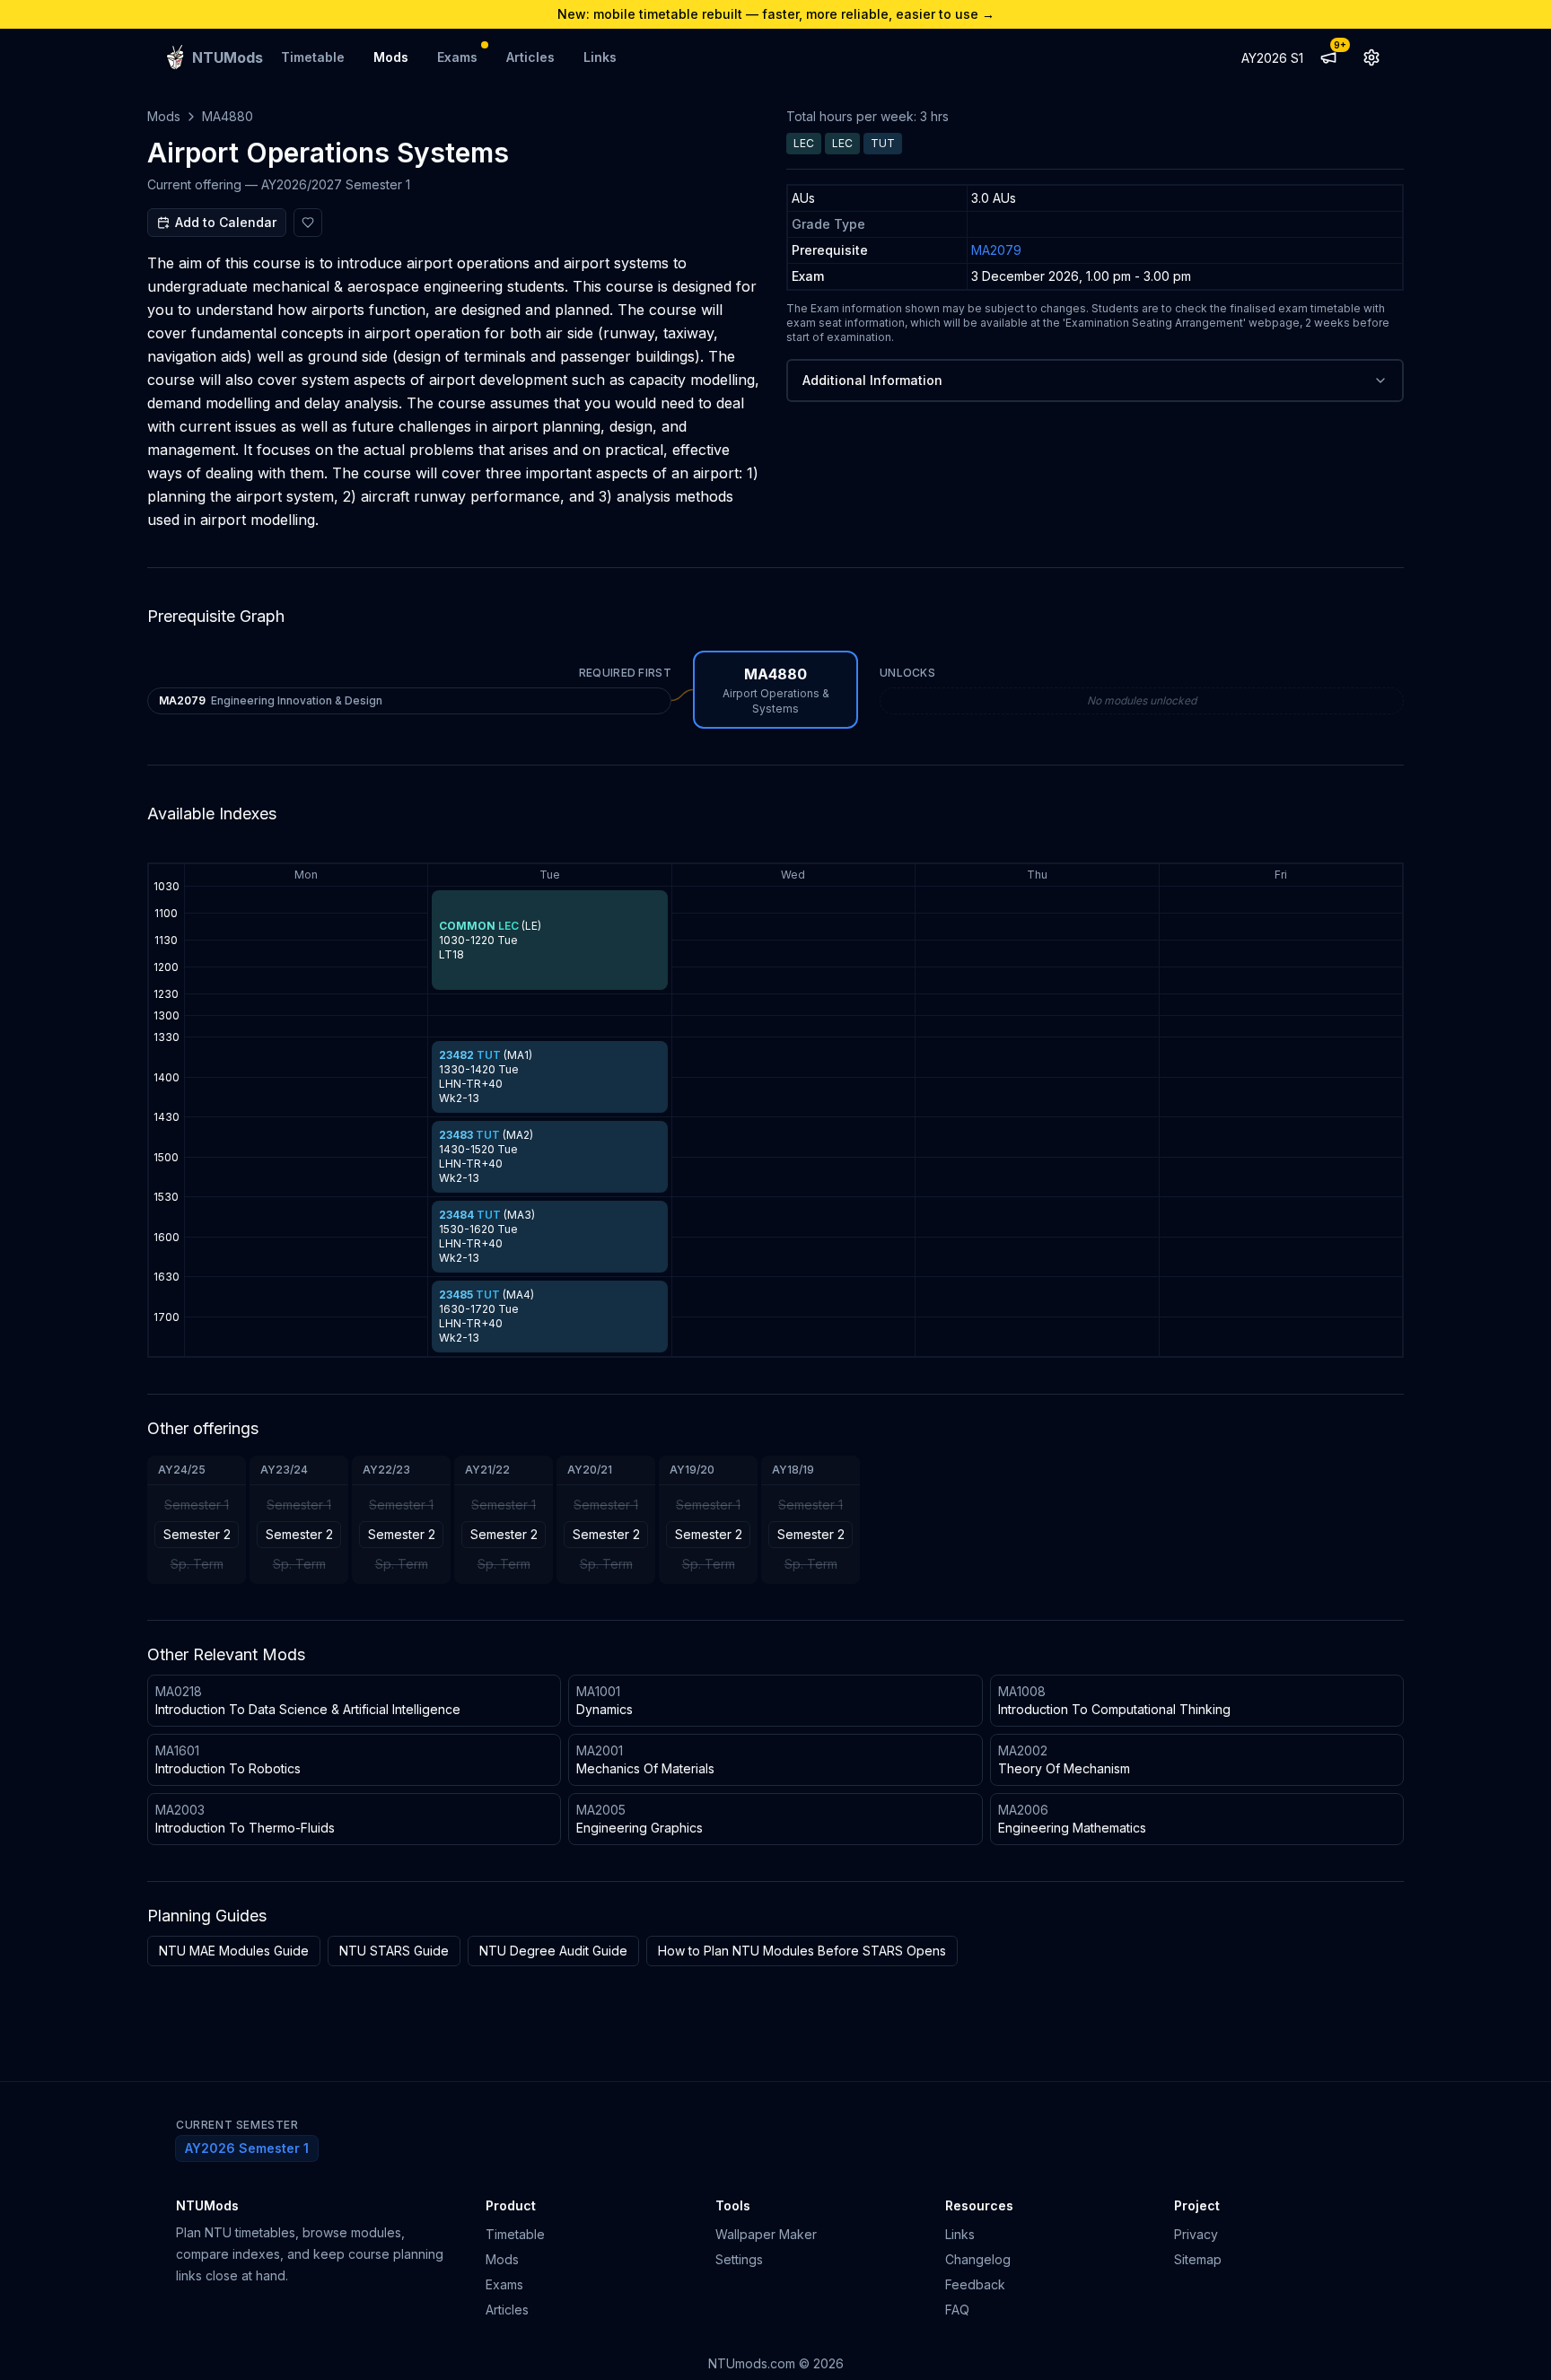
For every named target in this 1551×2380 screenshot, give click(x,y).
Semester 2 (197, 1534)
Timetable (313, 57)
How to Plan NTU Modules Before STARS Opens (802, 1951)
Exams (457, 57)
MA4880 (228, 116)
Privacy (1196, 2234)
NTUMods (207, 2205)
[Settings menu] (1371, 57)
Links (600, 57)
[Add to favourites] (308, 223)
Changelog (978, 2259)
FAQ (957, 2310)
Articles (530, 57)
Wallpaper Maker (766, 2234)
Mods (391, 57)
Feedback (975, 2284)
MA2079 (996, 250)
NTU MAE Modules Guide (234, 1951)
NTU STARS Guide (394, 1951)
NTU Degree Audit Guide (553, 1951)
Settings (739, 2259)
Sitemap (1198, 2259)
